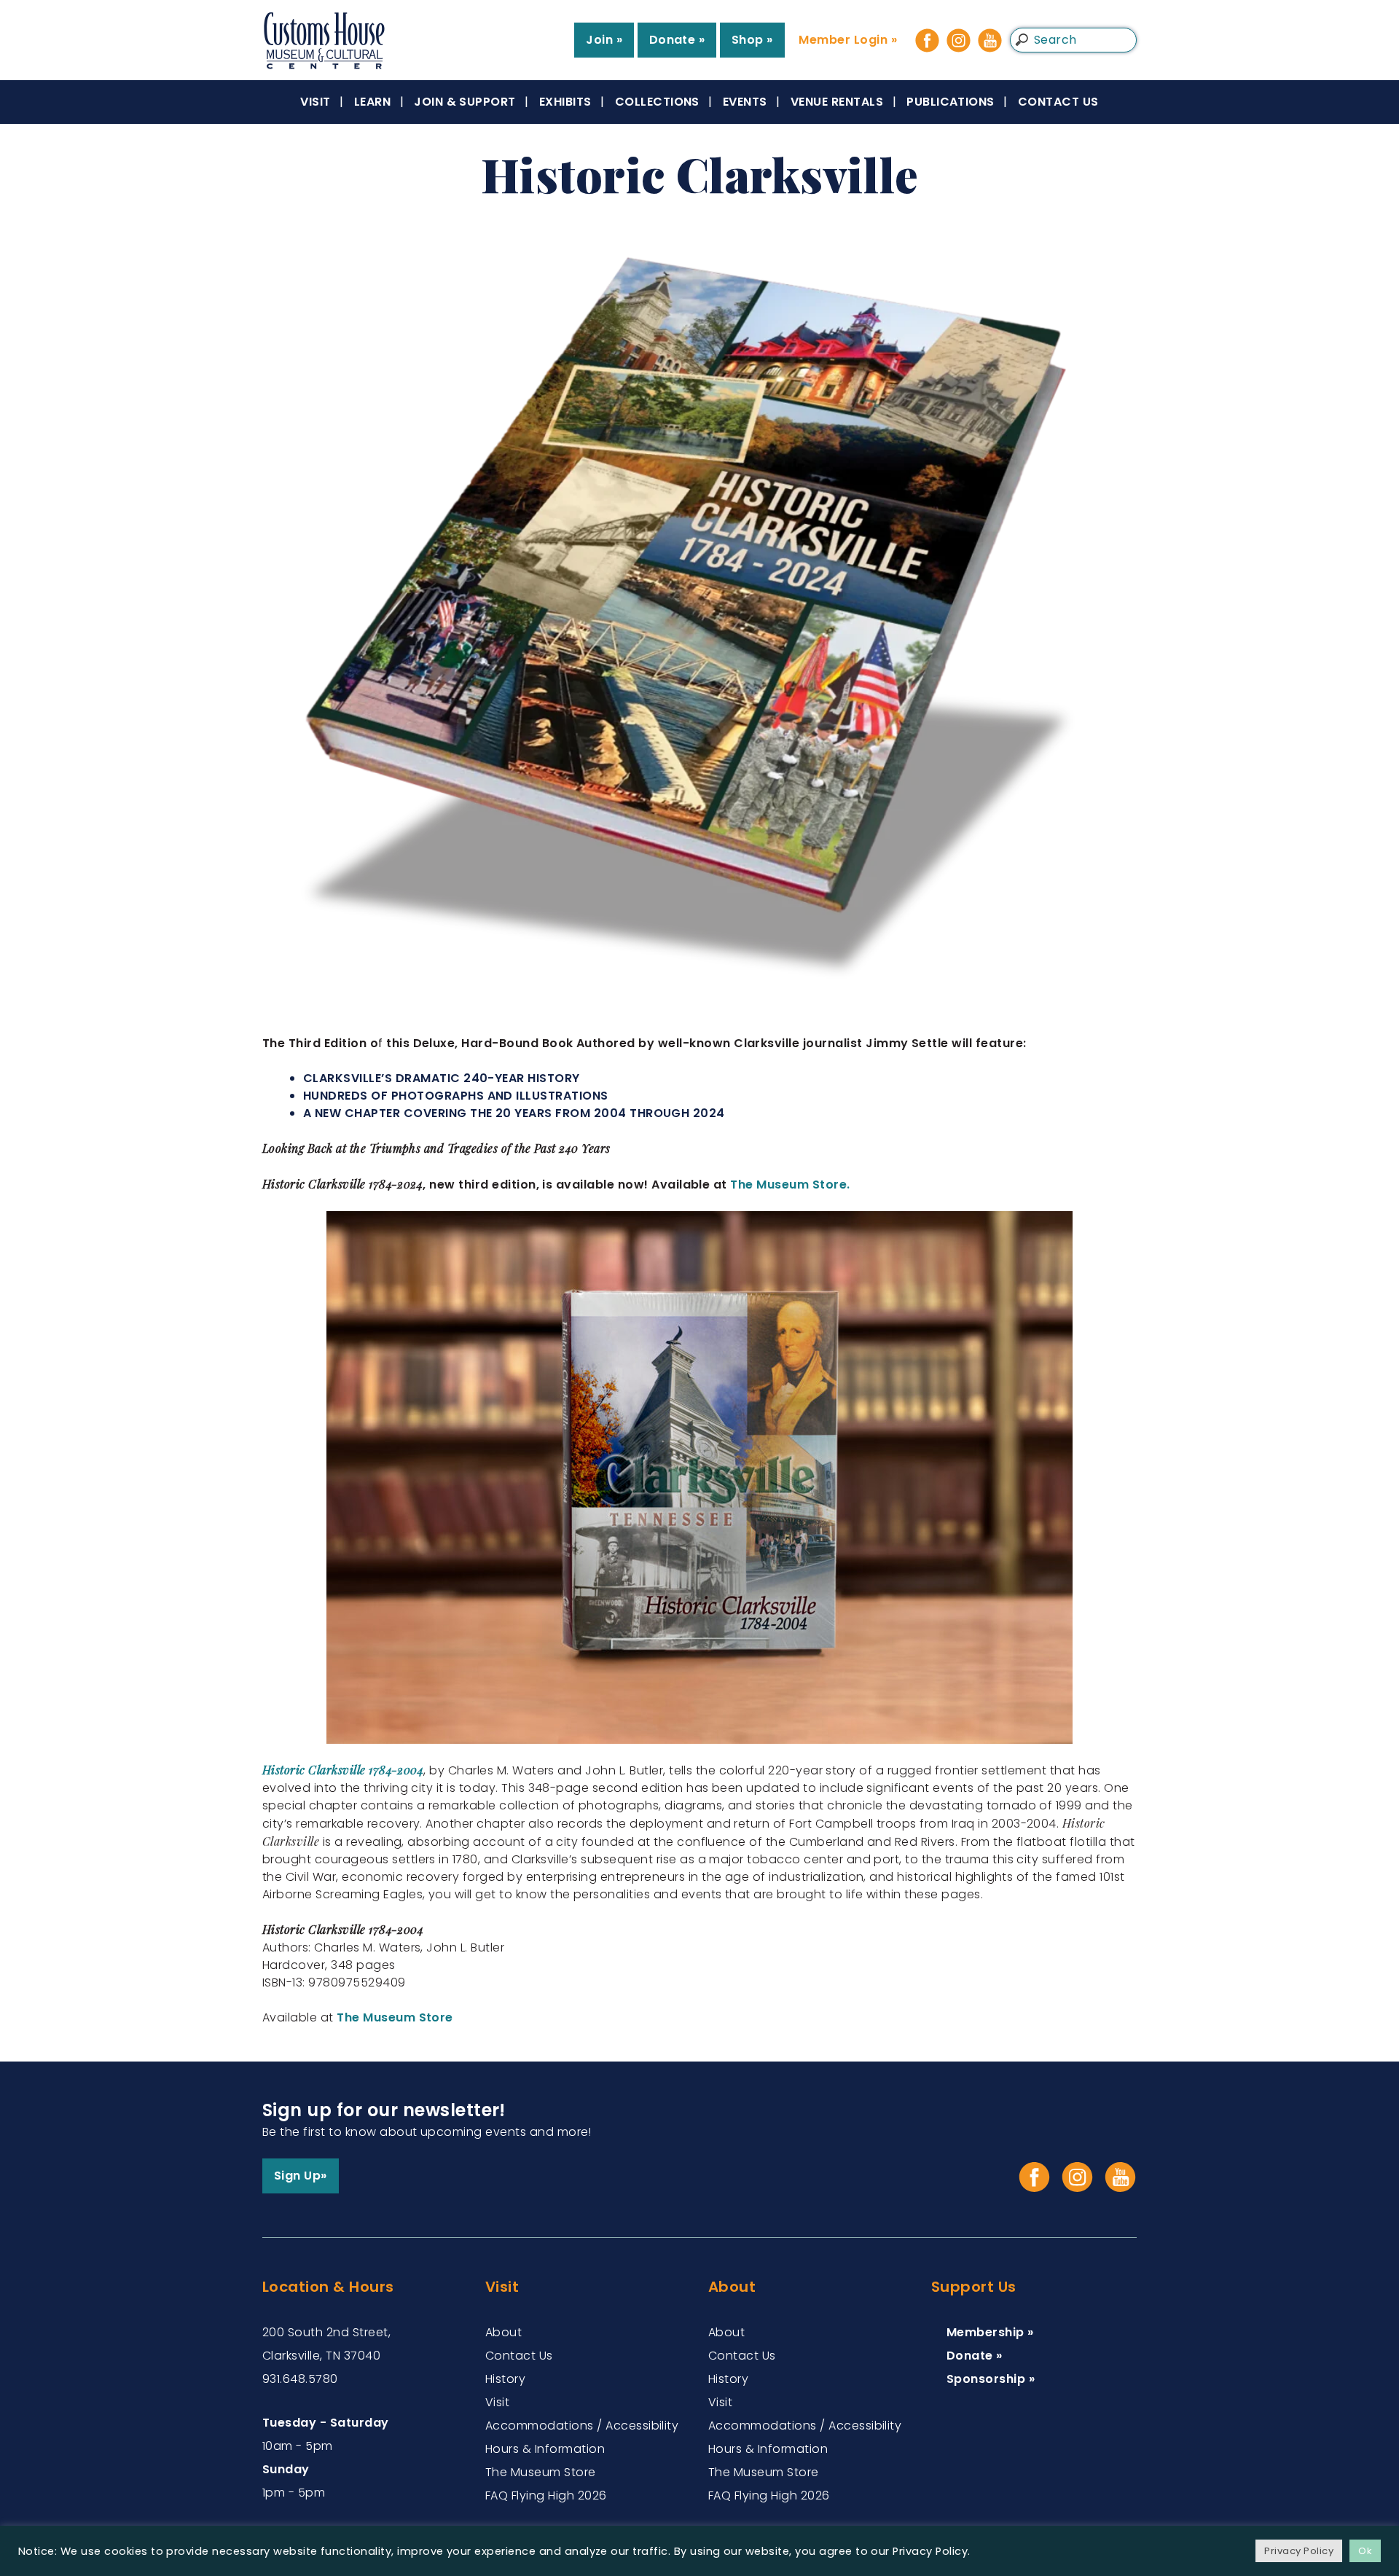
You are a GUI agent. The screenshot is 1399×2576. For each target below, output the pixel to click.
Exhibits (565, 102)
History (505, 2379)
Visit (315, 102)
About (503, 2332)
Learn (372, 102)
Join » (604, 40)
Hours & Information (545, 2449)
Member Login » (848, 40)
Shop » (752, 40)
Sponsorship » (991, 2379)
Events (745, 102)
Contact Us (1058, 102)
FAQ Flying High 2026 (546, 2495)
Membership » (990, 2332)
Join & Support (465, 102)
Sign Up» (301, 2176)
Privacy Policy (1299, 2551)
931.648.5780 (300, 2379)
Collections (657, 102)
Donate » (677, 40)
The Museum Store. (790, 1185)
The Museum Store (395, 2017)
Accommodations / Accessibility (582, 2426)
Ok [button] (1365, 2551)
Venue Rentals (837, 102)
